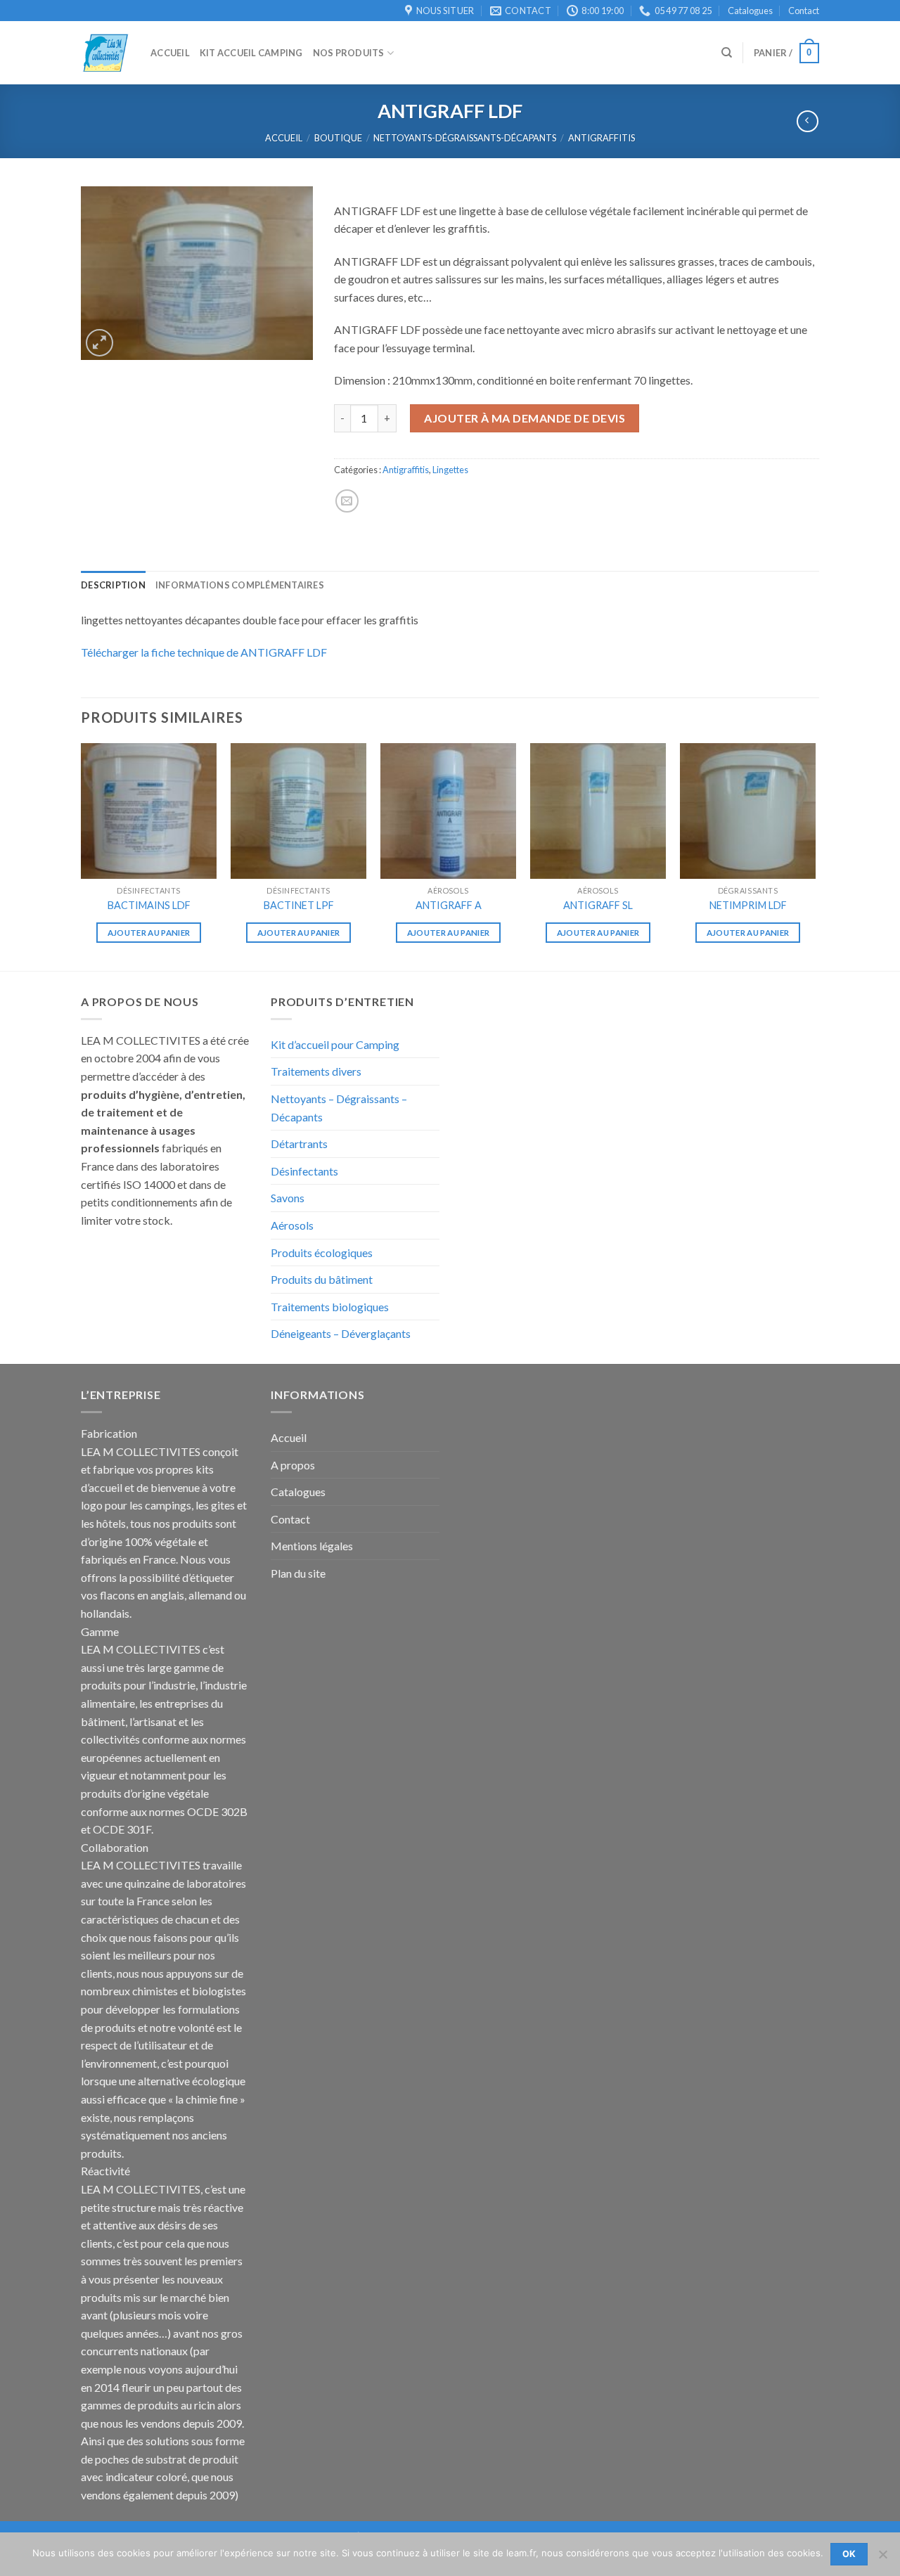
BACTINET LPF (299, 905)
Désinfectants (304, 1171)
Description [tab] (113, 585)
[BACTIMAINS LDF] (149, 811)
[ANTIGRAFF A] (448, 811)
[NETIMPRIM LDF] (748, 811)
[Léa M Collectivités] (105, 53)
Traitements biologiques (330, 1307)
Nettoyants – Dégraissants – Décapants (339, 1108)
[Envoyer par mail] (347, 501)
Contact (804, 11)
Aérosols (292, 1225)
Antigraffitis (602, 138)
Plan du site (298, 1573)
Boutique (338, 138)
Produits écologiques (322, 1252)
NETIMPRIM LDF (748, 905)
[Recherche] (727, 53)
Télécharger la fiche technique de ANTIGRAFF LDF (204, 652)
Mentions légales (312, 1546)
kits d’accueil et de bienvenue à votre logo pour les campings (158, 1487)
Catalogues (750, 11)
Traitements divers (316, 1071)
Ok (849, 2554)
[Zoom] (99, 343)
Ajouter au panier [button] (149, 933)
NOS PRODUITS (349, 53)
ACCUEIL (170, 53)
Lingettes (450, 470)
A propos (293, 1465)
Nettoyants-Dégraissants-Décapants (465, 138)
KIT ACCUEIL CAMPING (251, 53)
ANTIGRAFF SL (598, 905)
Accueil (284, 138)
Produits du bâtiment (322, 1279)
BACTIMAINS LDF (149, 905)
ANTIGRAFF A (449, 905)
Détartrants (299, 1144)
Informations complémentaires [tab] (240, 585)
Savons (288, 1198)
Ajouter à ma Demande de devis (525, 418)
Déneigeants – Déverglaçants (341, 1333)
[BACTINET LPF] (298, 811)
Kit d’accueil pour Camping (335, 1044)
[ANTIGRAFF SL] (598, 811)
